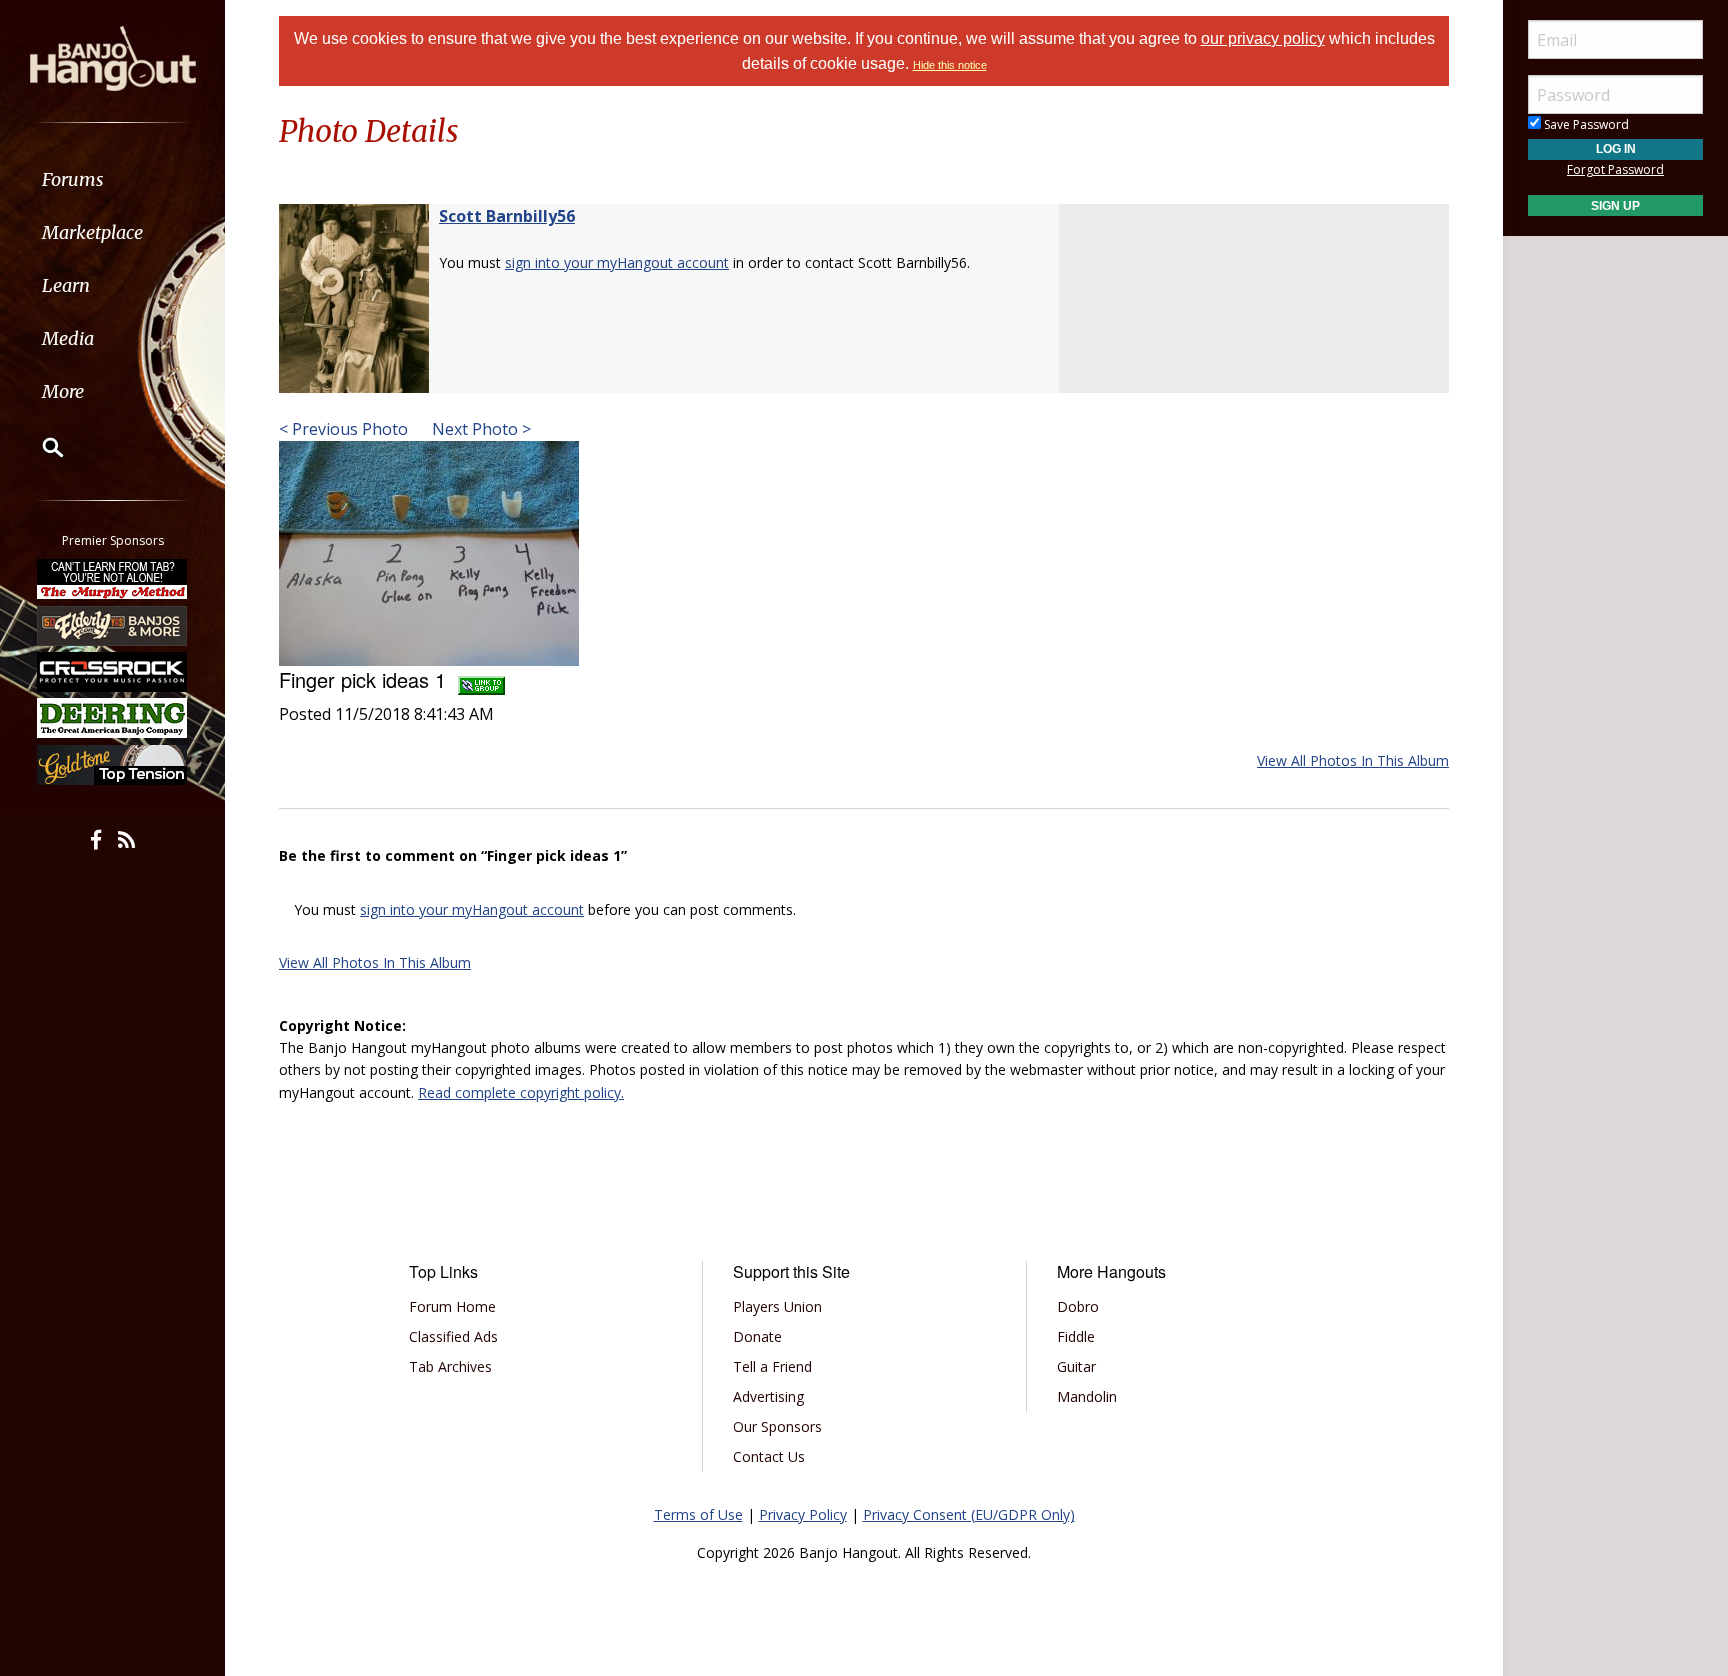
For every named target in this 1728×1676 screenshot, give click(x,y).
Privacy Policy (803, 1514)
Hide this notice (950, 65)
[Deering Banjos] (113, 718)
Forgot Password (1615, 169)
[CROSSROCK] (113, 672)
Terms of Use (698, 1514)
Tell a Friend (772, 1366)
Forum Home (452, 1306)
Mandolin (1087, 1396)
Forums (73, 179)
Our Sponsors (777, 1426)
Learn (66, 285)
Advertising (768, 1396)
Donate (757, 1336)
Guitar (1076, 1366)
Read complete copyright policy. (521, 1092)
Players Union (777, 1306)
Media (68, 338)
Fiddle (1076, 1336)
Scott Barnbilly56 (507, 216)
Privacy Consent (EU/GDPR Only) (969, 1514)
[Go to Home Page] (113, 57)
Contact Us (769, 1456)
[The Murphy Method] (113, 579)
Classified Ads (453, 1336)
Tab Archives (450, 1366)
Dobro (1078, 1306)
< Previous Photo (343, 429)
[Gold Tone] (113, 765)
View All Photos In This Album (1353, 760)
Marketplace (92, 232)
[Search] (40, 447)
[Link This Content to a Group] (481, 679)
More (63, 391)
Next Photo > (479, 429)
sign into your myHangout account (617, 262)
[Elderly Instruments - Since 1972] (113, 625)
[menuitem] (112, 179)
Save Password (1585, 124)
